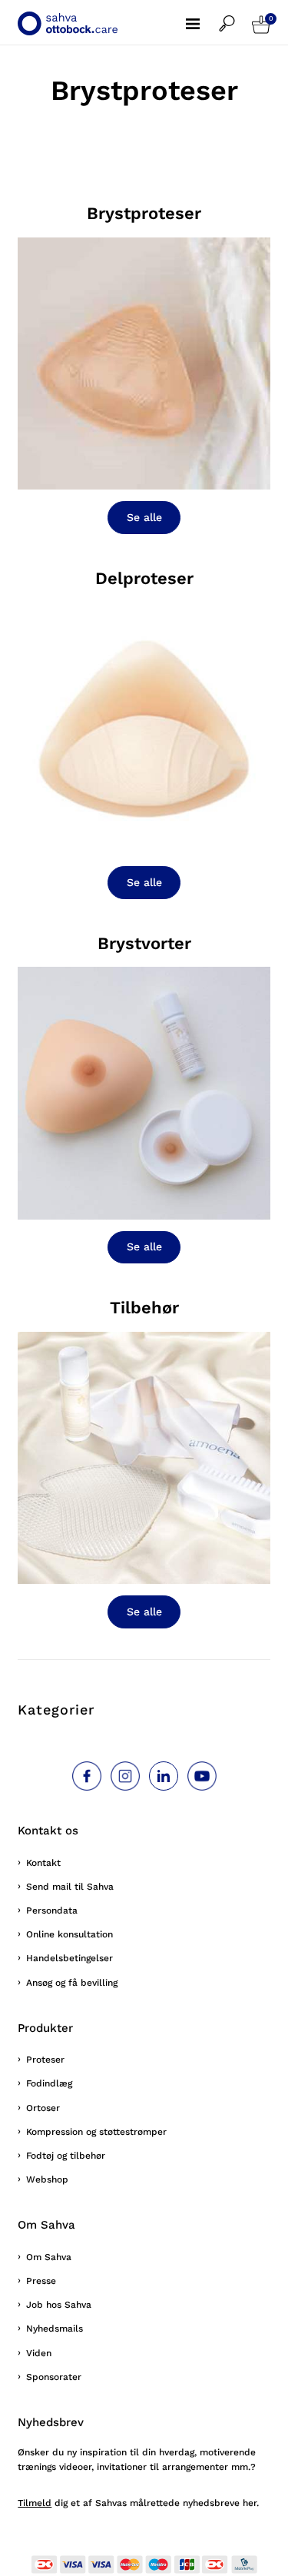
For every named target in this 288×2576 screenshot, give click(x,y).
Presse (41, 2281)
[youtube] (202, 1776)
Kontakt (43, 1863)
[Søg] (235, 16)
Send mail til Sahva (70, 1887)
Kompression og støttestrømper (96, 2132)
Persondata (52, 1910)
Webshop (47, 2179)
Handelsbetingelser (70, 1958)
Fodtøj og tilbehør (66, 2156)
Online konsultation (70, 1934)
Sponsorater (54, 2377)
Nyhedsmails (55, 2329)
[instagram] (125, 1776)
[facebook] (87, 1776)
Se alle (144, 517)
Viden (39, 2353)
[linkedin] (164, 1776)
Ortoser (43, 2108)
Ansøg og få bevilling (72, 1983)
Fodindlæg (49, 2083)
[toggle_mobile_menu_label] (202, 15)
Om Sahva (49, 2257)
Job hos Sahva (59, 2305)
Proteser (45, 2060)
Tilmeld (35, 2503)
